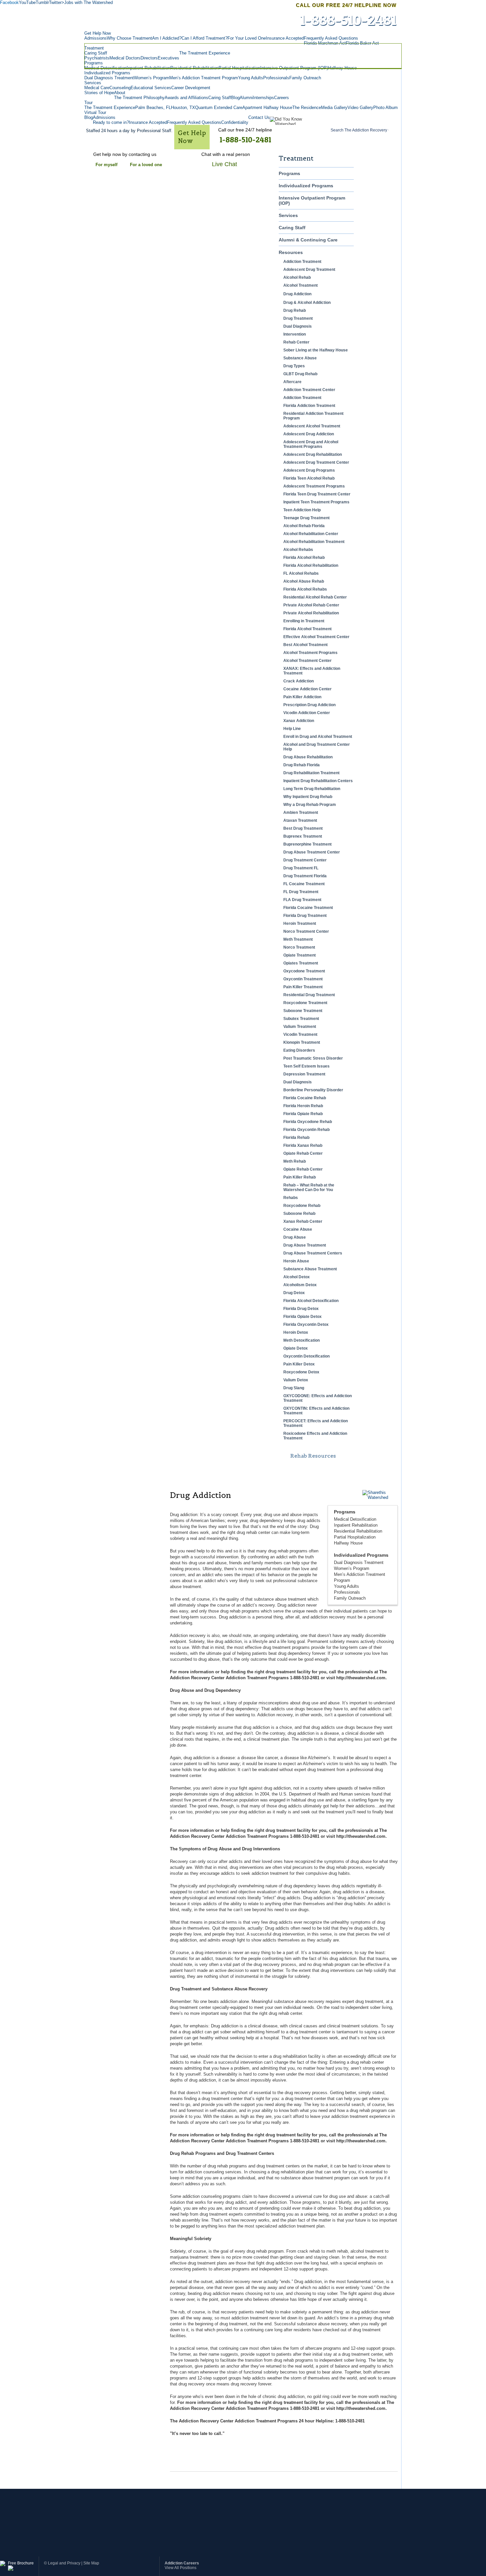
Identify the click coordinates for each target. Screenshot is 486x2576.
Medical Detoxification (355, 1519)
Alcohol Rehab (297, 277)
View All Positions (181, 2568)
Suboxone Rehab (299, 1214)
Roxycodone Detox (301, 1372)
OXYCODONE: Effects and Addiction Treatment (318, 1398)
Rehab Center (296, 342)
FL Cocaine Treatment (304, 884)
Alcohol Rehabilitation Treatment (314, 542)
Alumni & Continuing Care (308, 240)
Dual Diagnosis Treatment (359, 1562)
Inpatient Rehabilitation (356, 1525)
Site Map (91, 2563)
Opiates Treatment (301, 963)
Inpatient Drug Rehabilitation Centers (318, 781)
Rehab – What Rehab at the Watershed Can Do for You (309, 1187)
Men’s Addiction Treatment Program (360, 1577)
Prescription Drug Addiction (309, 705)
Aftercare (292, 382)
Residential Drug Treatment (309, 995)
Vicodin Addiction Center (307, 713)
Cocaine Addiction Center (307, 689)
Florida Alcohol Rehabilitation (311, 565)
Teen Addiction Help (302, 510)
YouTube (27, 2)
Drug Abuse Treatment (305, 1245)
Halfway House (348, 1543)
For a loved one (146, 165)
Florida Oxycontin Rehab (306, 1130)
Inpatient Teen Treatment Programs (316, 502)
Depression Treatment (304, 1074)
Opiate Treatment (300, 955)
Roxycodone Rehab (302, 1206)
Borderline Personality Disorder (313, 1090)
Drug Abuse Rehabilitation (308, 757)
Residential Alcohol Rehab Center (315, 597)
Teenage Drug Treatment (306, 518)
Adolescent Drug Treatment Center (316, 462)
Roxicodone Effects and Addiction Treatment (315, 1436)
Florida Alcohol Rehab (304, 558)
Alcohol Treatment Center (307, 661)
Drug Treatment (298, 318)
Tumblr (42, 2)
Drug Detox (294, 1293)
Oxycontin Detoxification (306, 1356)
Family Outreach (350, 1598)
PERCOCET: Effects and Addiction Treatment (316, 1423)
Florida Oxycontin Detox (306, 1324)
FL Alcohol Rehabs (301, 573)
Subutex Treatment (301, 1019)
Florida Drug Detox (301, 1309)
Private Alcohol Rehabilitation (311, 613)
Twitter (55, 2)
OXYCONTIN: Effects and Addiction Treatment (316, 1411)
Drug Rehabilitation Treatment (311, 773)
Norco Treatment (299, 947)
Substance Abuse (300, 358)
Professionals (347, 1592)
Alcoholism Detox (300, 1285)
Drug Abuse (295, 1237)
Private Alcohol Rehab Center (311, 605)
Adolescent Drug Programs (309, 470)
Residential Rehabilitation (358, 1531)
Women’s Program (352, 1568)
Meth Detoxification (302, 1340)
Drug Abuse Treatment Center (312, 852)
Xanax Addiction (299, 721)
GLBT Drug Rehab (300, 374)
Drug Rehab (295, 310)
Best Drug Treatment (303, 828)
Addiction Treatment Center (309, 390)
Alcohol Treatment (301, 285)
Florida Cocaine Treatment (308, 908)
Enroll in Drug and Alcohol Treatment (318, 737)
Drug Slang (294, 1388)
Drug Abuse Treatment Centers (313, 1253)
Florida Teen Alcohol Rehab (309, 478)
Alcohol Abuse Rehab (304, 581)
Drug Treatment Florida (305, 876)
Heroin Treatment (300, 924)
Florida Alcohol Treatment (307, 629)
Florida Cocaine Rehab (305, 1098)
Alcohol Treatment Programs (310, 653)
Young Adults (346, 1586)
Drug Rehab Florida (302, 765)
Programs (289, 173)
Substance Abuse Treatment (310, 1269)
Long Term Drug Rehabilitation (312, 789)
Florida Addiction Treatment (309, 406)
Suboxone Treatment (303, 1011)
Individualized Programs (306, 186)
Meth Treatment (298, 939)
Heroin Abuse (296, 1261)
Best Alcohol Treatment (305, 645)
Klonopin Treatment (302, 1042)
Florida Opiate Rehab (303, 1114)
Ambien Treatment (301, 813)
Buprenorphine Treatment (307, 844)
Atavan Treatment (300, 820)
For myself (106, 165)
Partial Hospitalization (355, 1537)
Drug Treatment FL (301, 868)
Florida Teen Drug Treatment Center (317, 494)
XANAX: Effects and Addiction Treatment (312, 671)
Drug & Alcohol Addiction (307, 303)
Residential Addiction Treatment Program (313, 416)
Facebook (9, 2)
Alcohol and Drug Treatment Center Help (317, 747)
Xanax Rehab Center (303, 1221)
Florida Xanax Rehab (303, 1145)
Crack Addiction (299, 681)
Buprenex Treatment (303, 836)
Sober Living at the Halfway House (316, 350)
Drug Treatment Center (305, 860)
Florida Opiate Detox (303, 1317)
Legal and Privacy (64, 2563)
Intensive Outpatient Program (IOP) (312, 200)
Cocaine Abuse (298, 1229)
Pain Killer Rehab (300, 1177)
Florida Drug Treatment (305, 916)
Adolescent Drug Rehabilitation (313, 454)
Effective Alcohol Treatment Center (316, 637)
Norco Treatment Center (306, 931)
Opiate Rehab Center (303, 1153)
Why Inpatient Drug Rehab (308, 797)
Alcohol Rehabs (298, 550)
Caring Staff (292, 228)
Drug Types (294, 366)
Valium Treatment (300, 1027)
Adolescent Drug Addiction (309, 434)
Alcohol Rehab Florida (304, 526)
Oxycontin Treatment (303, 979)
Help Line (292, 729)
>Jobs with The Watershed (87, 2)
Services (288, 215)
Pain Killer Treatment (303, 987)
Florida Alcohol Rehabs (305, 589)
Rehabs (291, 1198)
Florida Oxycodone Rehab (308, 1122)
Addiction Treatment (302, 262)
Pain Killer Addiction (302, 697)
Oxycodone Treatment (304, 971)
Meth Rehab (295, 1161)
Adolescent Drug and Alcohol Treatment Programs (311, 444)
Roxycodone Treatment (305, 1003)
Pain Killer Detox (299, 1364)
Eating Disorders (299, 1050)
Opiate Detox (296, 1348)
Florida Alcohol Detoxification (311, 1301)
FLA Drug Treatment (302, 900)
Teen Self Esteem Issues (306, 1066)
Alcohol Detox (297, 1277)
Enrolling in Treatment (304, 621)
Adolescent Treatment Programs (314, 486)
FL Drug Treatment (301, 892)
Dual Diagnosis (298, 326)
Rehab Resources (313, 1456)
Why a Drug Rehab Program (310, 805)
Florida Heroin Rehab (303, 1106)
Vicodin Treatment (300, 1034)
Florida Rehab (296, 1138)
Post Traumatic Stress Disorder (313, 1058)
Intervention (295, 334)
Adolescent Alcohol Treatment (312, 426)
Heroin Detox (296, 1332)
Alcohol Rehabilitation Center (311, 534)
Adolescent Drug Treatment (309, 270)
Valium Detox (296, 1380)
